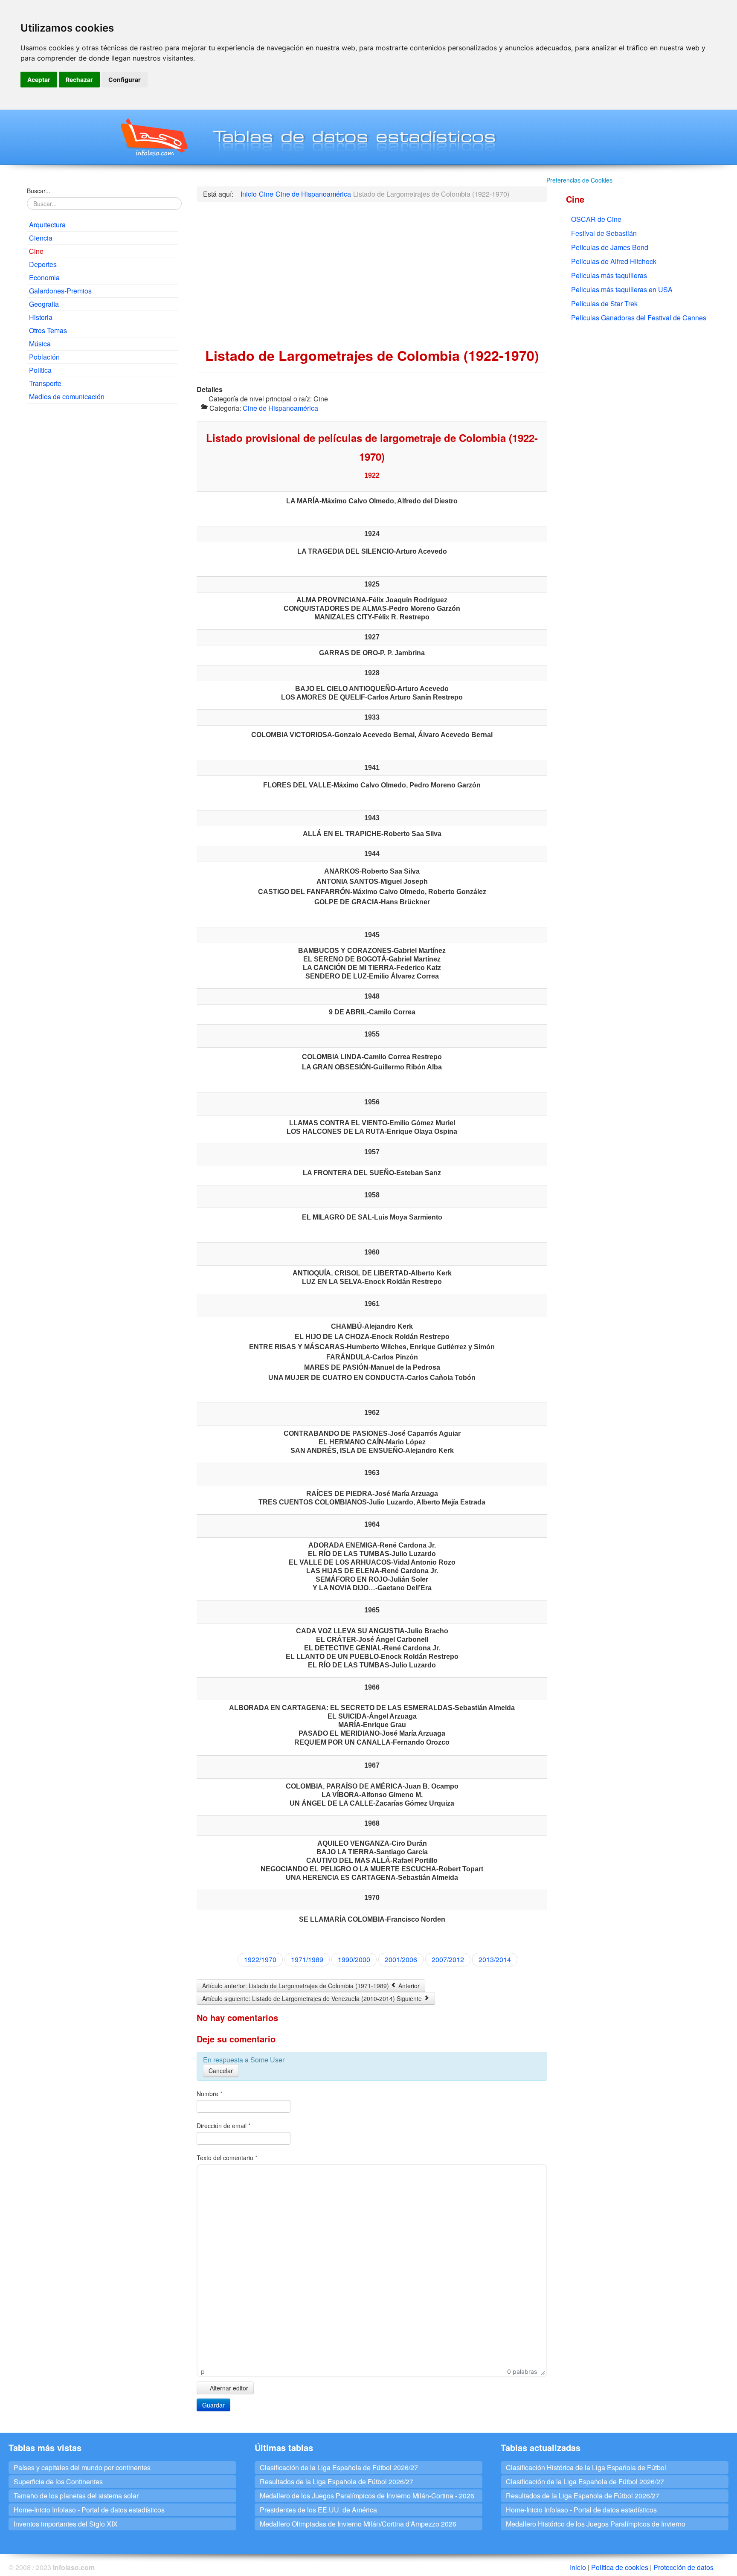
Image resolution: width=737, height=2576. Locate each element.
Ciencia (41, 238)
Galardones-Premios (60, 291)
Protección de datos (683, 2567)
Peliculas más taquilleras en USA (622, 289)
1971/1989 (307, 1959)
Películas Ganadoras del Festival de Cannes (639, 318)
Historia (41, 317)
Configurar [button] (125, 80)
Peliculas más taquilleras (609, 275)
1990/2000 (354, 1959)
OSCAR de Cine (596, 219)
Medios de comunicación (67, 396)
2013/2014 (495, 1959)
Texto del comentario (227, 2158)
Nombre (209, 2094)
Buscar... (39, 191)
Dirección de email (223, 2126)
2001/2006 (401, 1959)
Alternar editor (228, 2388)
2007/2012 (448, 1959)
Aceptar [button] (39, 80)
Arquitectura (47, 225)
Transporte (45, 383)
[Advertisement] (102, 472)
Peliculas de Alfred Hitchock (614, 261)
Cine (36, 251)
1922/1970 (260, 1959)
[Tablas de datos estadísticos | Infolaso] (153, 137)
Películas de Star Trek (604, 303)
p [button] (203, 2371)
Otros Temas (48, 330)
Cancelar (221, 2071)
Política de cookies (620, 2567)
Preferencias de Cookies (579, 180)
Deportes (43, 264)
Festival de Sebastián (604, 233)
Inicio (578, 2567)
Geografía (44, 304)
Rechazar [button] (79, 80)
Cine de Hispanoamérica (280, 408)
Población (44, 357)
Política (40, 370)
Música (40, 344)
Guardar (213, 2405)
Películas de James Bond (610, 247)
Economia (44, 277)
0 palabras (522, 2371)
